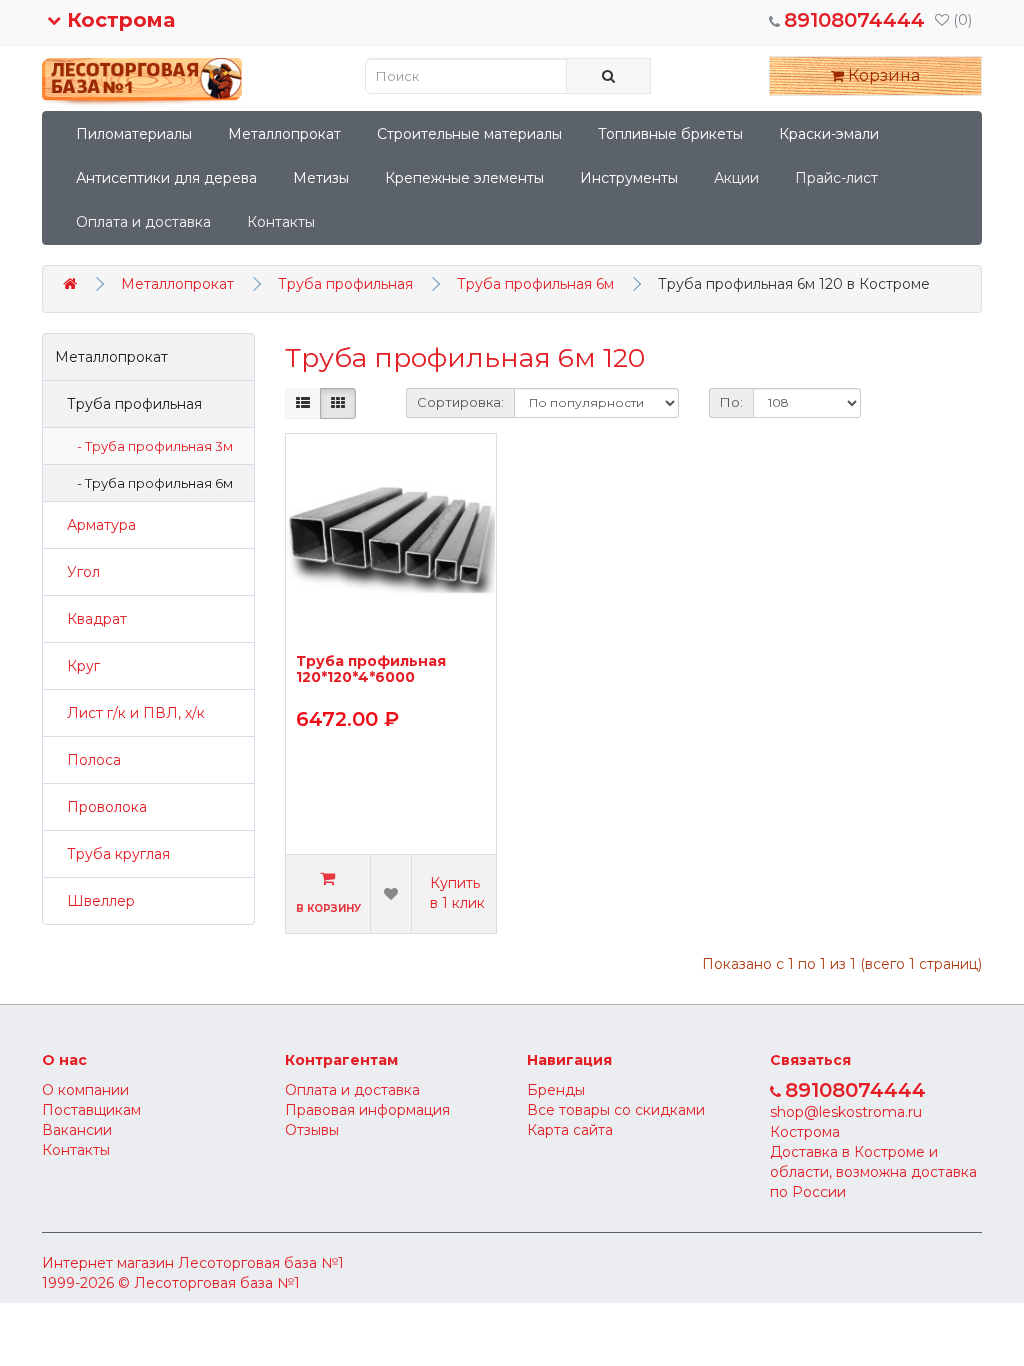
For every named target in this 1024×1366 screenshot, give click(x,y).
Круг (77, 666)
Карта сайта (570, 1130)
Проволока (101, 807)
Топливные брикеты (670, 134)
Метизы (321, 178)
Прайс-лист (836, 178)
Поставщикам (91, 1110)
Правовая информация (367, 1110)
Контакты (281, 222)
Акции (736, 178)
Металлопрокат (284, 134)
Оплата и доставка (143, 222)
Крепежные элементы (464, 178)
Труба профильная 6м (535, 284)
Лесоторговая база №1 (261, 1263)
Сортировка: (460, 402)
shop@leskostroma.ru (846, 1112)
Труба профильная (345, 284)
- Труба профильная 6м (150, 483)
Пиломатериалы (134, 134)
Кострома (118, 20)
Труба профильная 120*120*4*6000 (371, 669)
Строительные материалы (469, 134)
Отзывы (312, 1130)
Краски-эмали (829, 134)
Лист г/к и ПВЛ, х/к (130, 713)
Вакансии (77, 1130)
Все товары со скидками (616, 1110)
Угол (77, 572)
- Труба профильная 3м (150, 446)
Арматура (95, 525)
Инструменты (629, 178)
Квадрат (91, 619)
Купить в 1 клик (457, 893)
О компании (85, 1090)
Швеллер (95, 901)
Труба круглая (112, 854)
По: (731, 402)
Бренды (556, 1090)
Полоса (88, 760)
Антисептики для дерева (166, 178)
